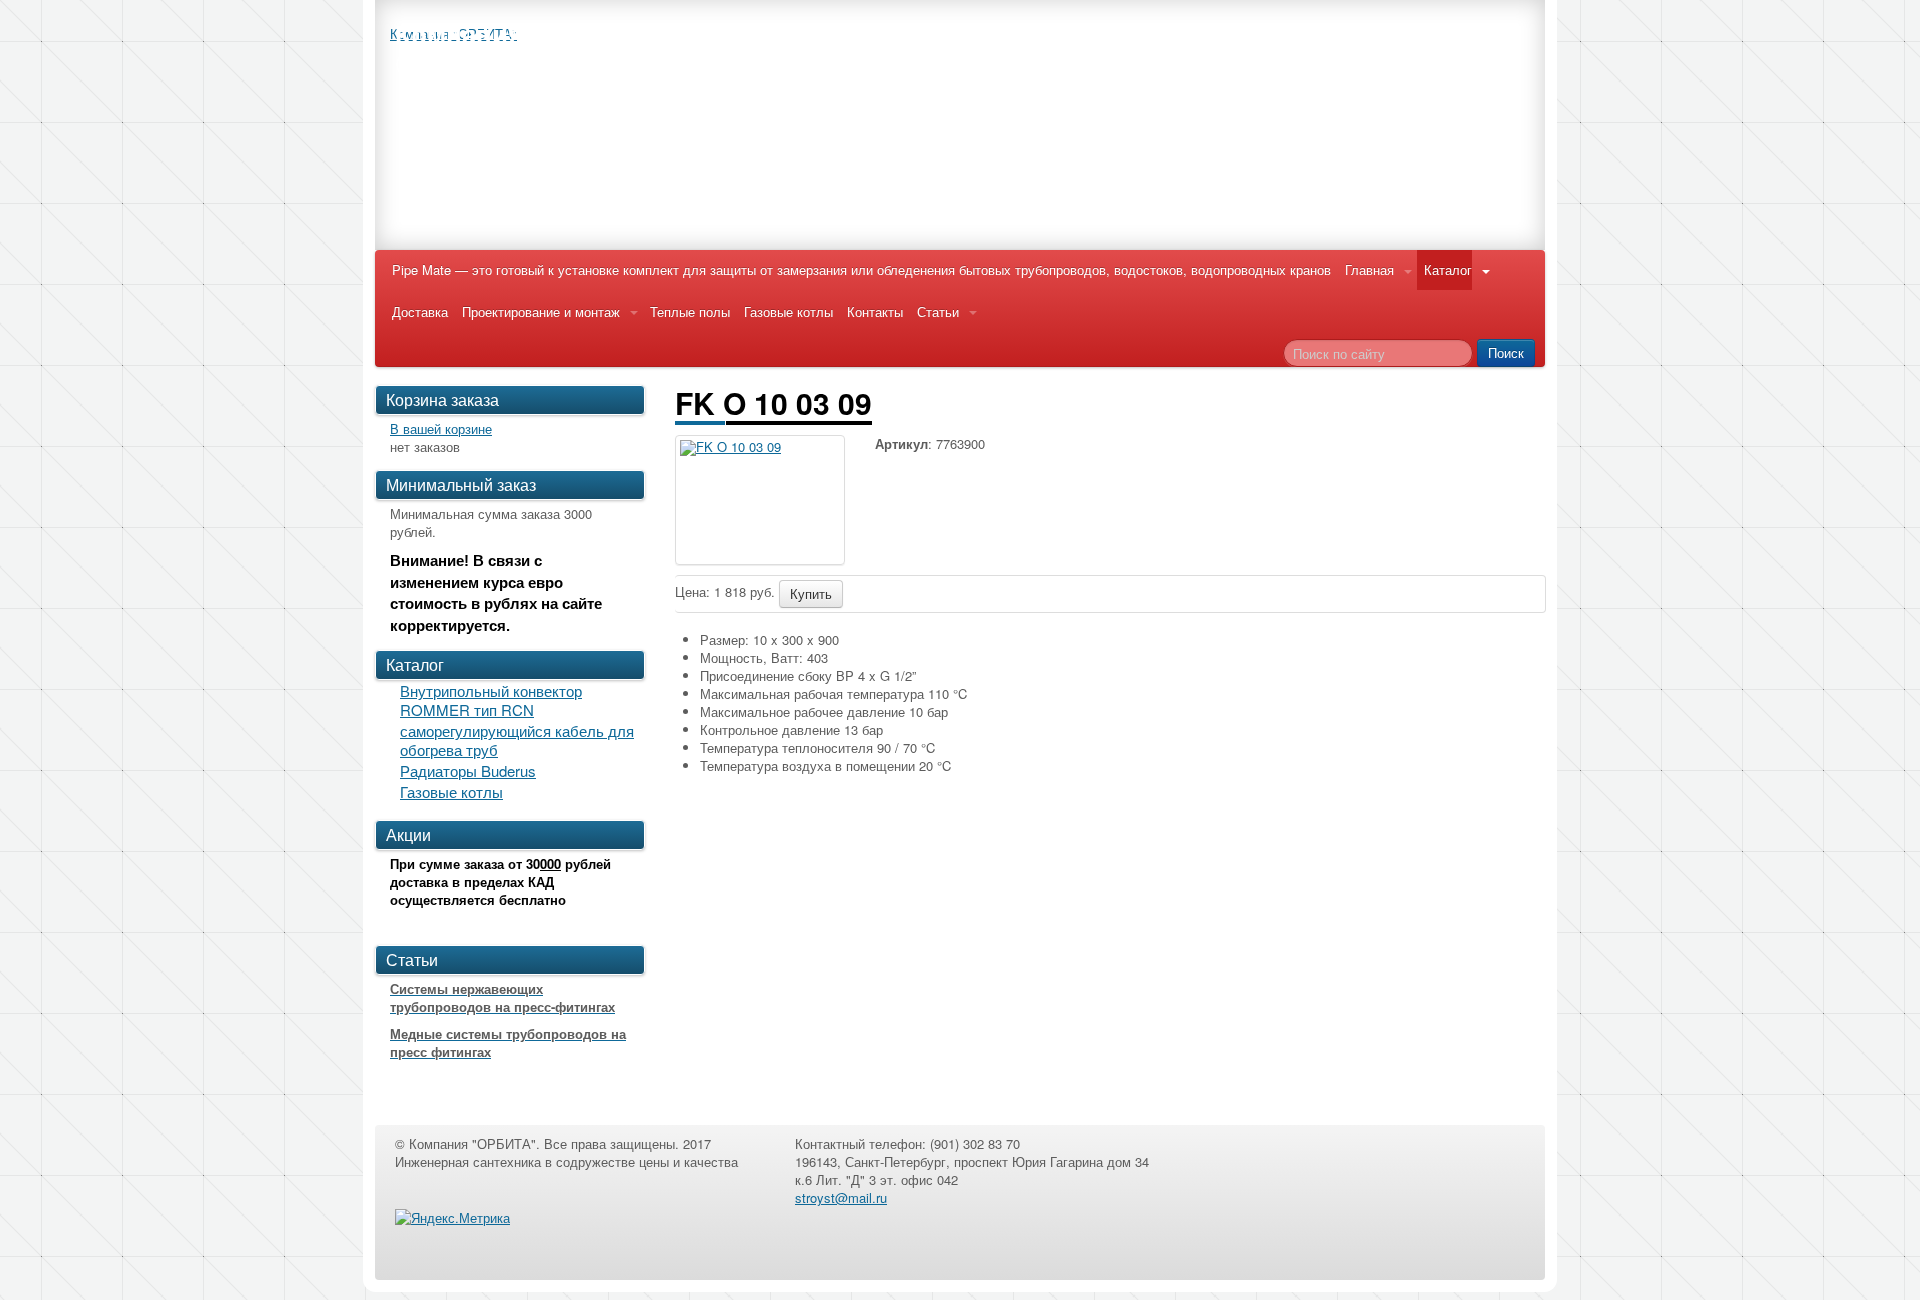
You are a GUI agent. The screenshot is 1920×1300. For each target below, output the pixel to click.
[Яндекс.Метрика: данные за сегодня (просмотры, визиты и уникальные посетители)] (452, 1218)
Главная (1369, 269)
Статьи (938, 311)
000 (550, 863)
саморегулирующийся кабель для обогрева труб (517, 740)
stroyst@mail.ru (841, 1197)
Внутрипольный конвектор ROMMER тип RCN (491, 700)
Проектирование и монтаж (541, 311)
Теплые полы (690, 311)
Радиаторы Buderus (468, 770)
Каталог (1448, 269)
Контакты (875, 311)
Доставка (420, 311)
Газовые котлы (788, 311)
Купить (811, 593)
